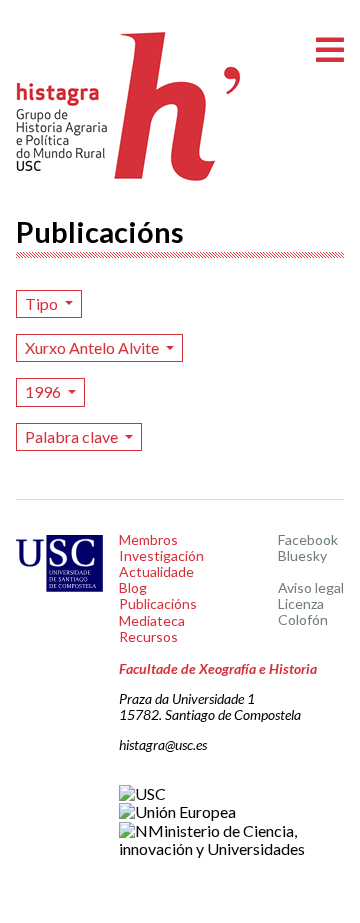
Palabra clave (73, 436)
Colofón (303, 619)
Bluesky (302, 555)
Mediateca (152, 620)
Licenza (301, 603)
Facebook (308, 539)
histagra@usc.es (163, 744)
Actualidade (156, 571)
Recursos (148, 636)
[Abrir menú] (330, 50)
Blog (133, 587)
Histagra (129, 106)
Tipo (43, 303)
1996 (44, 391)
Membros (148, 539)
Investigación (161, 555)
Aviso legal (311, 587)
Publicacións (158, 603)
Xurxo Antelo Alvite (93, 347)
